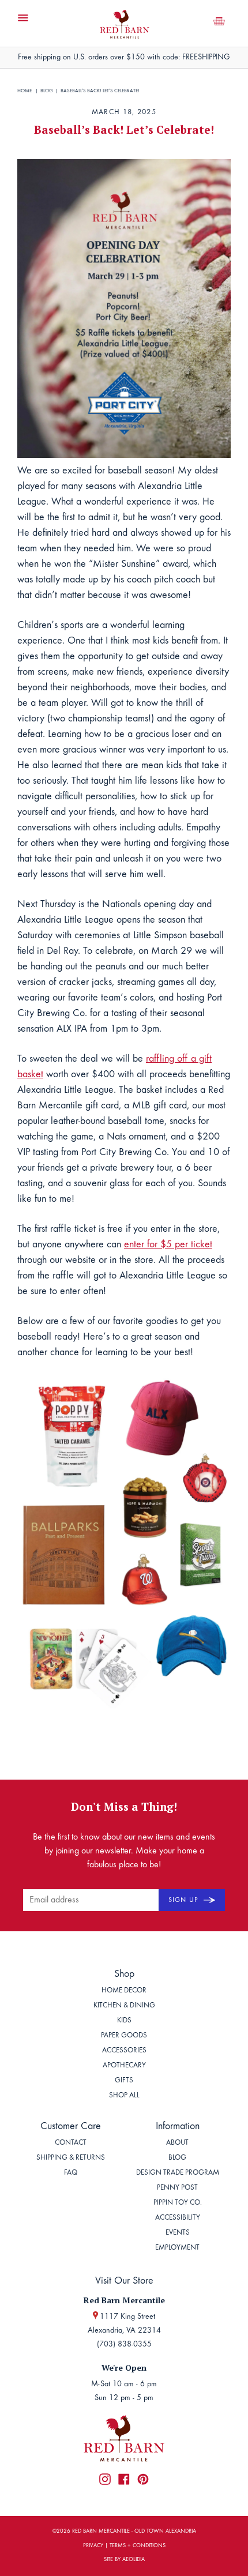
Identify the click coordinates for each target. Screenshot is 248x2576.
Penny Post (177, 2188)
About (177, 2143)
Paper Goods (124, 2036)
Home (25, 91)
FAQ (71, 2173)
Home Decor (124, 1991)
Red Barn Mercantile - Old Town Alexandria (134, 2532)
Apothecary (124, 2066)
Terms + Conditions (138, 2546)
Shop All (124, 2096)
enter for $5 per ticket (168, 1245)
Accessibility (178, 2218)
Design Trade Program (178, 2173)
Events (178, 2233)
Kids (124, 2021)
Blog (47, 91)
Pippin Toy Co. (178, 2203)
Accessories (124, 2051)
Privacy (93, 2546)
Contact (71, 2143)
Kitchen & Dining (124, 2006)
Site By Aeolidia (124, 2560)
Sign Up (185, 1900)
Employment (177, 2248)
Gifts (124, 2081)
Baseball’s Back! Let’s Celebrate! (100, 91)
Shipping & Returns (71, 2158)
